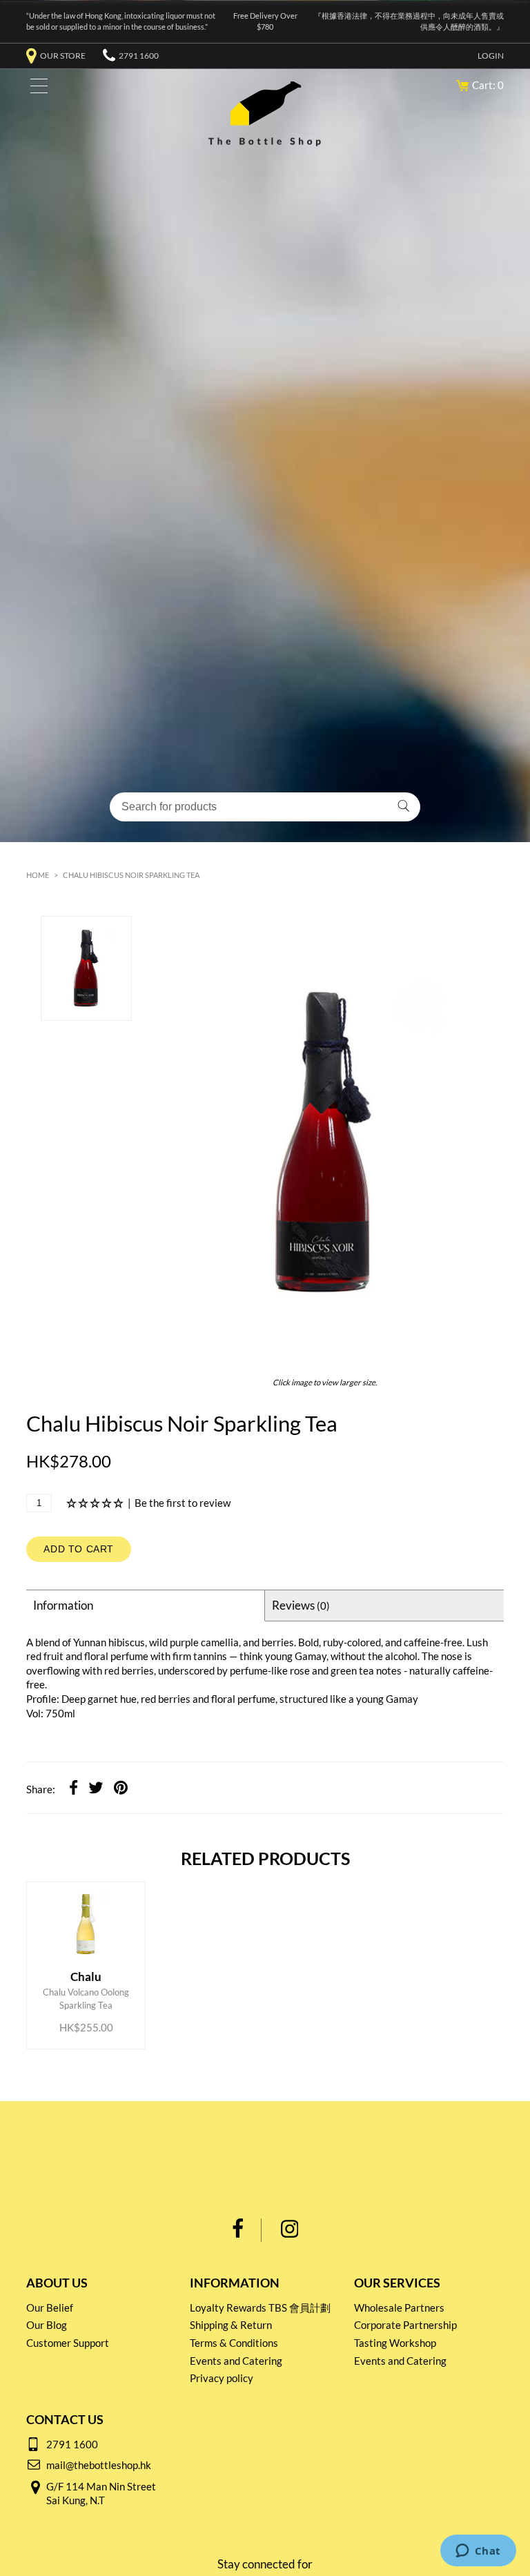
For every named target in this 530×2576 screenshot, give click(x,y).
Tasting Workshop (395, 2343)
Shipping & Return (231, 2325)
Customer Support (68, 2343)
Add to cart (79, 1549)
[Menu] (36, 89)
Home (38, 875)
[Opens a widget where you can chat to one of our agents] (478, 2552)
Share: (41, 1789)
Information (63, 1605)
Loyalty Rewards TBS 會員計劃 (260, 2307)
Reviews (301, 1605)
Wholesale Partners (399, 2307)
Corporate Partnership (405, 2325)
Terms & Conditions (234, 2343)
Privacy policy (222, 2378)
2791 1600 (139, 56)
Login (491, 56)
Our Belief (50, 2307)
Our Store (63, 56)
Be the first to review (183, 1503)
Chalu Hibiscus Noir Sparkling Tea (131, 875)
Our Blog (47, 2325)
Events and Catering (236, 2361)
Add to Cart (88, 1983)
